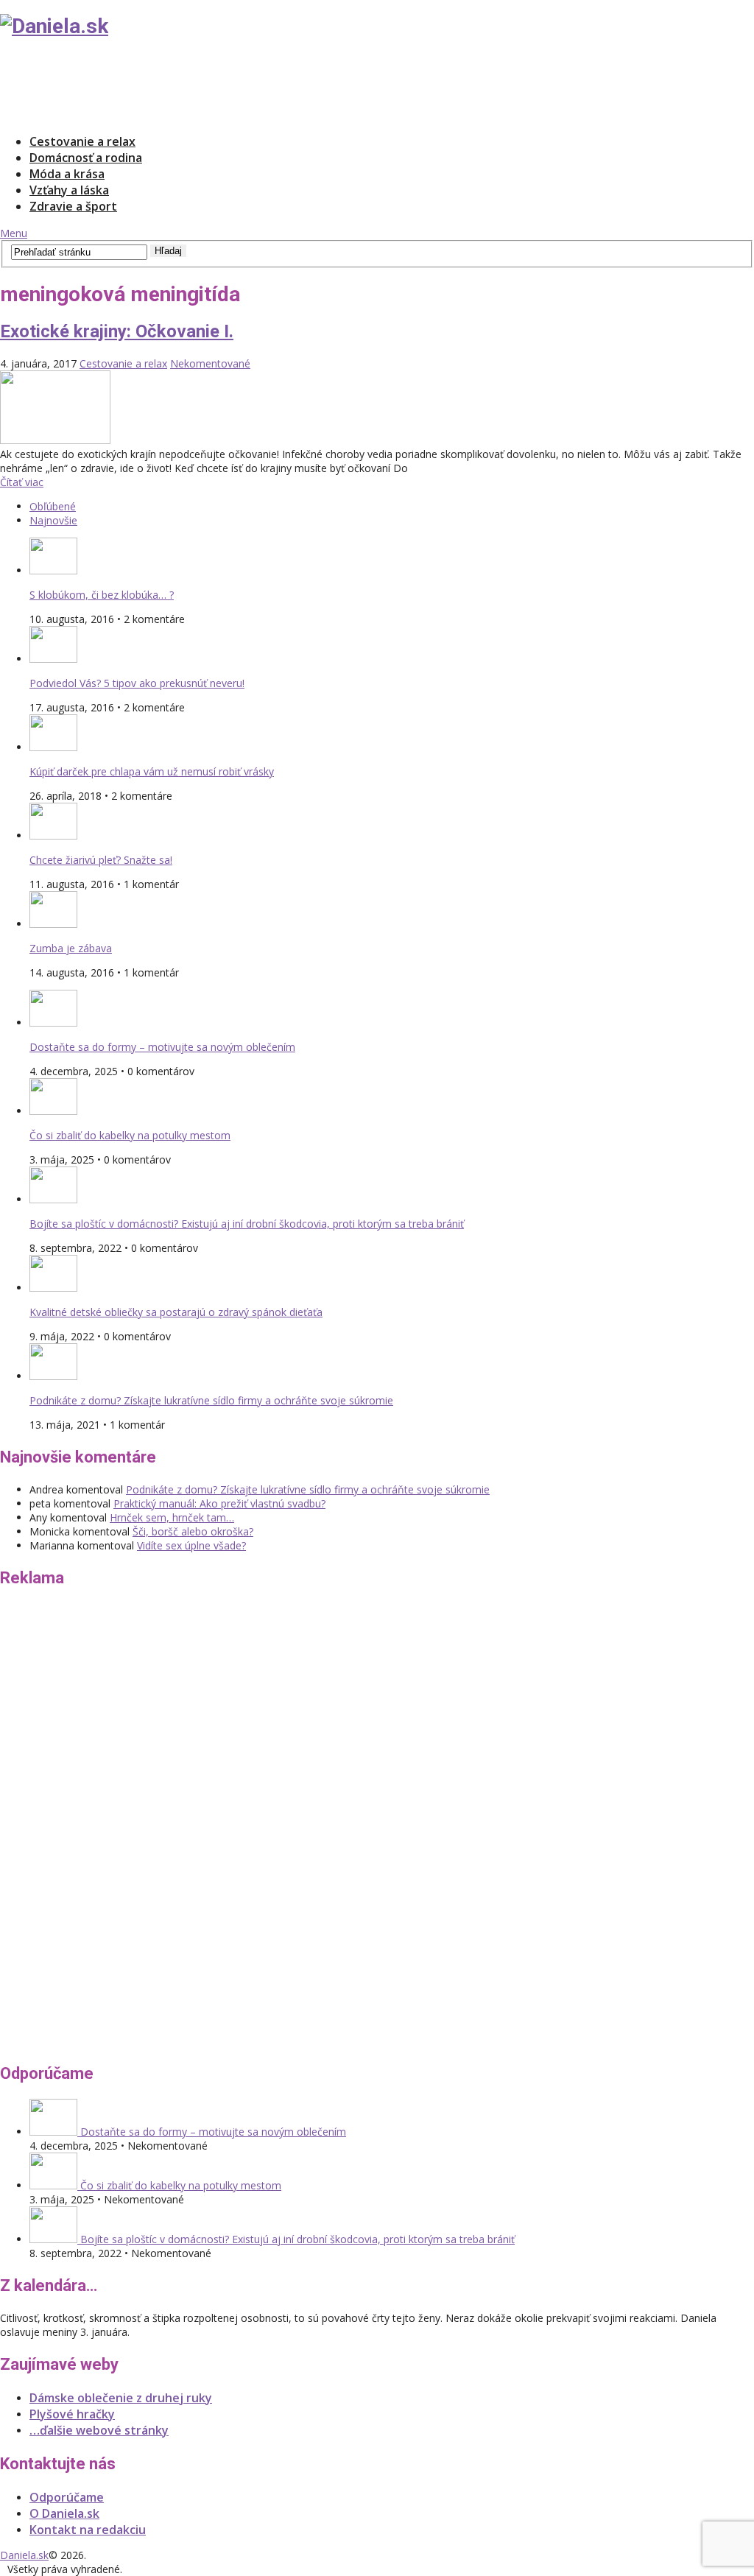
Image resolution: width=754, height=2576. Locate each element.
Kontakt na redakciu (88, 2530)
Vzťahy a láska (69, 190)
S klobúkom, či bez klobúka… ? (102, 595)
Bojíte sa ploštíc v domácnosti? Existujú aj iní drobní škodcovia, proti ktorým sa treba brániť (247, 1224)
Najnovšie (53, 520)
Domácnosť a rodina (86, 158)
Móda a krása (67, 174)
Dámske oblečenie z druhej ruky (121, 2398)
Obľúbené (53, 506)
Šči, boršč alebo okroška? (193, 1531)
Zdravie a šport (73, 206)
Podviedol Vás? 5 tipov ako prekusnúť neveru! (137, 683)
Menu (14, 233)
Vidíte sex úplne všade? (191, 1545)
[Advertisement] (268, 85)
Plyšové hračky (72, 2414)
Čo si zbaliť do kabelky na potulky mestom (130, 1135)
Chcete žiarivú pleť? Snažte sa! (101, 860)
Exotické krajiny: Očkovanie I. (117, 331)
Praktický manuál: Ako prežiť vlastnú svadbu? (219, 1503)
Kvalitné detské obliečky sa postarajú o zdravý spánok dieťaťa (176, 1312)
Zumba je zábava (71, 948)
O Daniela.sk (64, 2513)
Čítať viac (22, 482)
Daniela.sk (24, 2555)
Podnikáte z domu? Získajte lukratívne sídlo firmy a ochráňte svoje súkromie (211, 1400)
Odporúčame (67, 2497)
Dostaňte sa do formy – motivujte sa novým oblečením (162, 1047)
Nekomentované (210, 363)
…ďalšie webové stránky (99, 2430)
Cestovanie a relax (82, 141)
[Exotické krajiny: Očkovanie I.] (377, 409)
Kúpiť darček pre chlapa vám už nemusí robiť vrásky (152, 771)
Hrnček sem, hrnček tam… (172, 1517)
